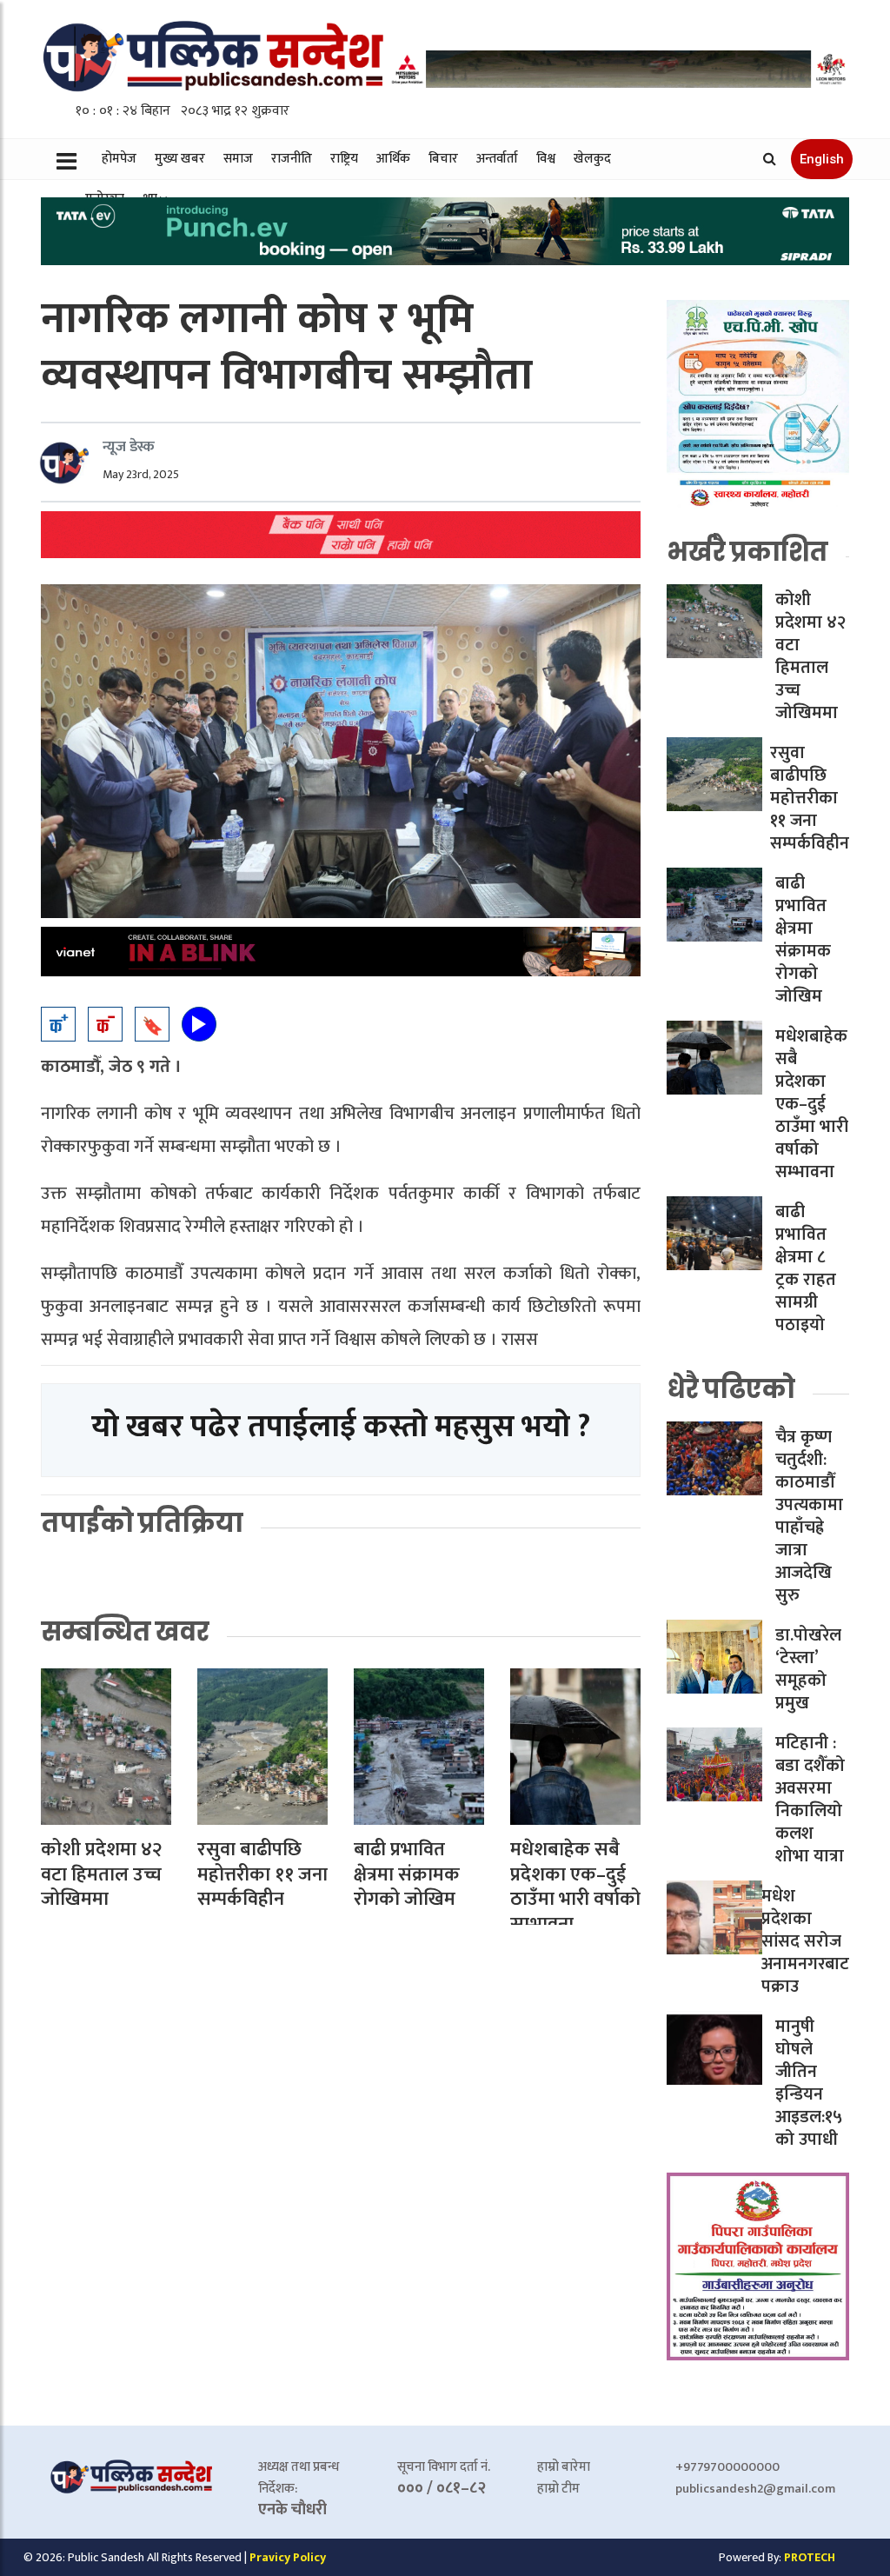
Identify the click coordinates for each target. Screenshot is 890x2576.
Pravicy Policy (288, 2557)
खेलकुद (592, 159)
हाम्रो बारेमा (564, 2467)
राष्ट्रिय (344, 159)
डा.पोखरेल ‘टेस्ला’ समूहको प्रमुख (808, 1669)
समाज (238, 159)
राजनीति (292, 159)
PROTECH (810, 2557)
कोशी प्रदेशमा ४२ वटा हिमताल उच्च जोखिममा (101, 1874)
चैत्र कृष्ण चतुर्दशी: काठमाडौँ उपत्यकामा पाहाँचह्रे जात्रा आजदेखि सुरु (809, 1516)
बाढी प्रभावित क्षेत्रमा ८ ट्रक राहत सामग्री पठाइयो (806, 1268)
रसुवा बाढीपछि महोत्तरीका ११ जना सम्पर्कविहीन (262, 1874)
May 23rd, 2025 (141, 474)
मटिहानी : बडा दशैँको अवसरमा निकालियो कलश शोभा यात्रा (810, 1800)
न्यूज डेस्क (129, 447)
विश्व (546, 159)
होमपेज (119, 159)
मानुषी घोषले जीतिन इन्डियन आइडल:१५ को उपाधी (809, 2083)
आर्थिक (393, 159)
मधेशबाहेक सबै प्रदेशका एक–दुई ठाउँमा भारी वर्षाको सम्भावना (575, 1887)
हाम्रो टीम (558, 2489)
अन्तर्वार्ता (497, 159)
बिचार (443, 159)
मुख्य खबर (180, 159)
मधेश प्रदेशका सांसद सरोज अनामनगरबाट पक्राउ (805, 1941)
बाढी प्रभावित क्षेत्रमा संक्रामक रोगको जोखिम (407, 1874)
